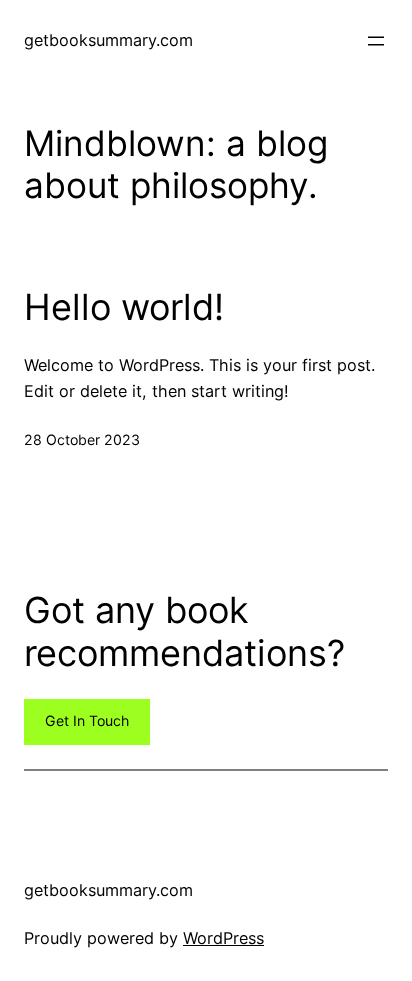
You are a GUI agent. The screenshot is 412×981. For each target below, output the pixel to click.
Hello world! (124, 307)
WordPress (223, 938)
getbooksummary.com (108, 40)
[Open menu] (376, 41)
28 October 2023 (82, 439)
